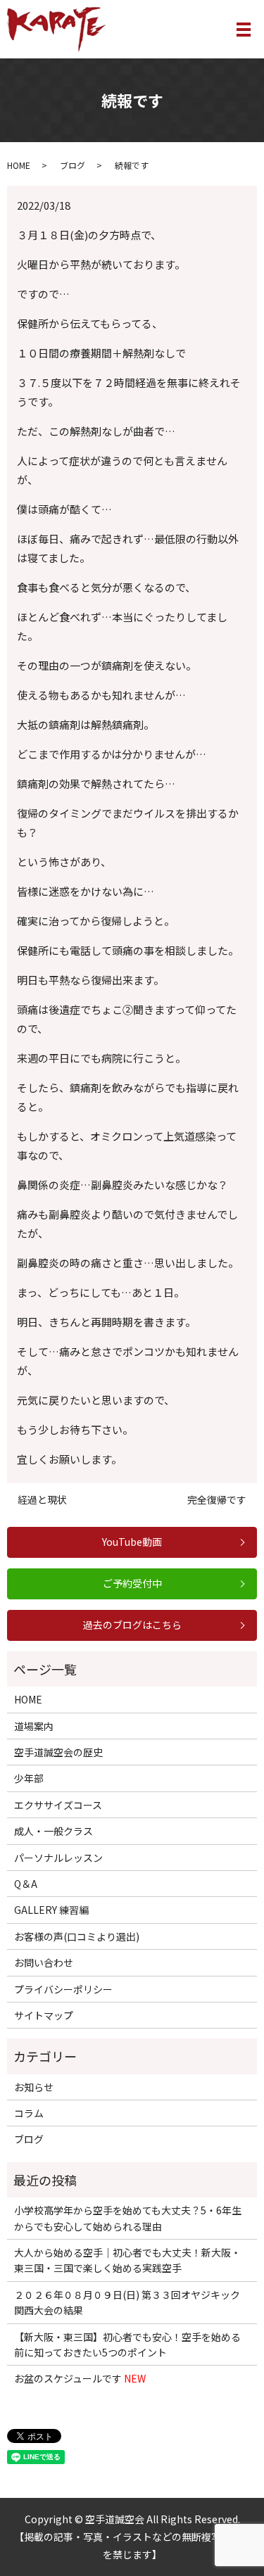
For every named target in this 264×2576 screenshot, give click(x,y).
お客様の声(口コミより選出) (77, 1936)
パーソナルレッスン (58, 1858)
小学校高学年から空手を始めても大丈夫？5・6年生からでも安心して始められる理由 (128, 2218)
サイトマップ (44, 2015)
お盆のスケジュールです (80, 2378)
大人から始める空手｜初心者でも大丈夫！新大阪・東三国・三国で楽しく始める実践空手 (127, 2260)
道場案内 (34, 1726)
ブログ (73, 165)
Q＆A (26, 1884)
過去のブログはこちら (132, 1625)
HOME (19, 165)
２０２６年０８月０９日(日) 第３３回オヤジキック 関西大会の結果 (127, 2302)
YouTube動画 (132, 1542)
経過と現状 (42, 1500)
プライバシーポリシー (63, 1989)
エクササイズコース (58, 1805)
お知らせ (34, 2087)
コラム (29, 2113)
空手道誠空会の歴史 (58, 1752)
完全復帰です (217, 1500)
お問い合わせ (44, 1962)
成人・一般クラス (54, 1831)
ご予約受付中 (132, 1583)
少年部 (29, 1778)
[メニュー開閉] (244, 30)
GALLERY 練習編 (51, 1910)
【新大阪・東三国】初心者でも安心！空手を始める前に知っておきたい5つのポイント (127, 2345)
